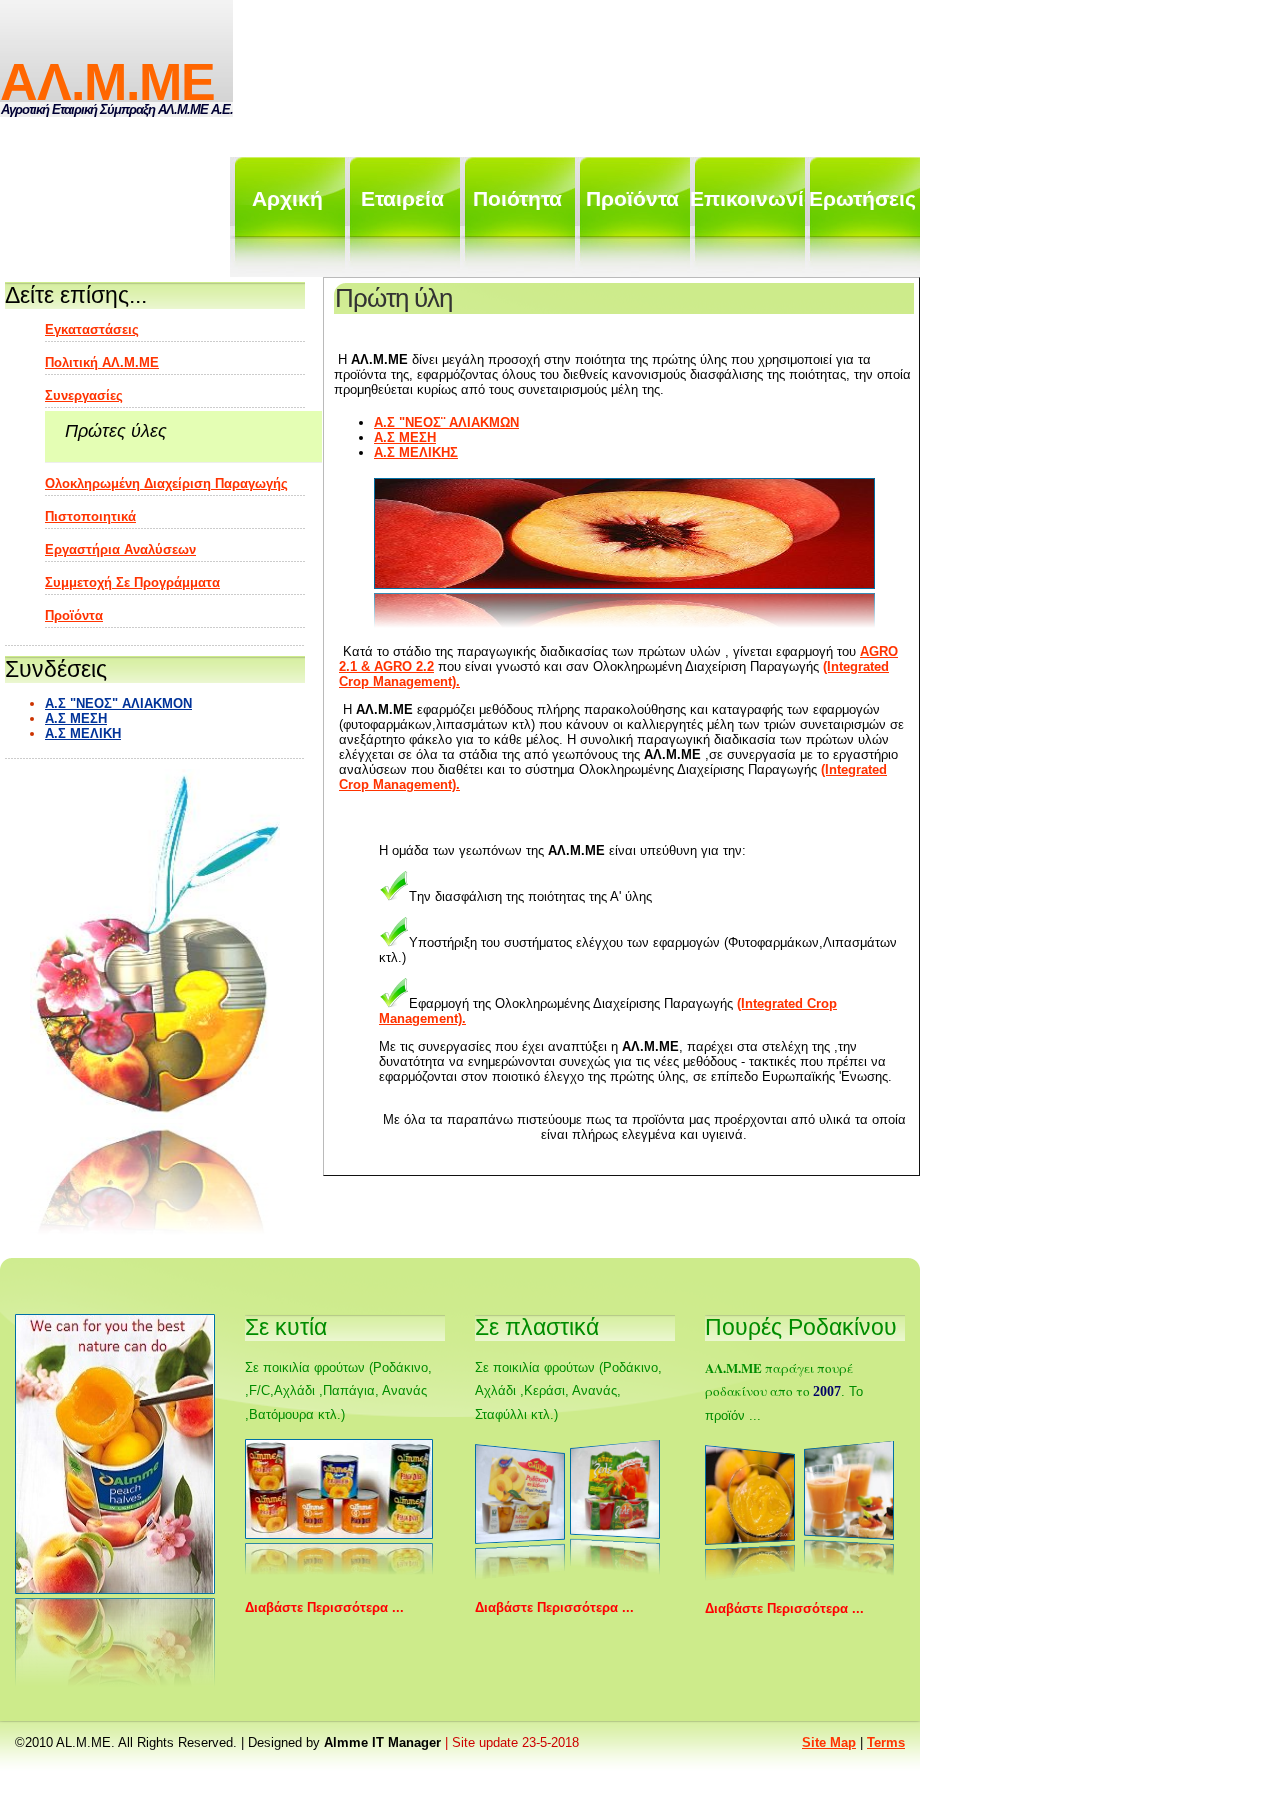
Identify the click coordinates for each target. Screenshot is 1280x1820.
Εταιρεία (402, 198)
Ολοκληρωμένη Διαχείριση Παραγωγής (166, 483)
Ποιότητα (517, 198)
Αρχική (287, 198)
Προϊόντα (632, 198)
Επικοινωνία (747, 198)
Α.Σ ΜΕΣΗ (405, 437)
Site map (829, 1742)
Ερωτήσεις (862, 198)
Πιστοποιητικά (90, 516)
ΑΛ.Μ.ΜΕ (107, 82)
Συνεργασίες (84, 395)
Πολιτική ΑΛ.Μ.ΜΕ (102, 362)
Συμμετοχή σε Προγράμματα (132, 582)
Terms (886, 1742)
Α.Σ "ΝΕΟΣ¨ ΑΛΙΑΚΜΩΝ (446, 422)
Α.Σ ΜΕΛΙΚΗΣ (416, 452)
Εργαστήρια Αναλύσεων (120, 549)
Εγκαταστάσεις (92, 329)
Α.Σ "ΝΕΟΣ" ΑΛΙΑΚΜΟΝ (118, 703)
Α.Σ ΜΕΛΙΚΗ (83, 733)
